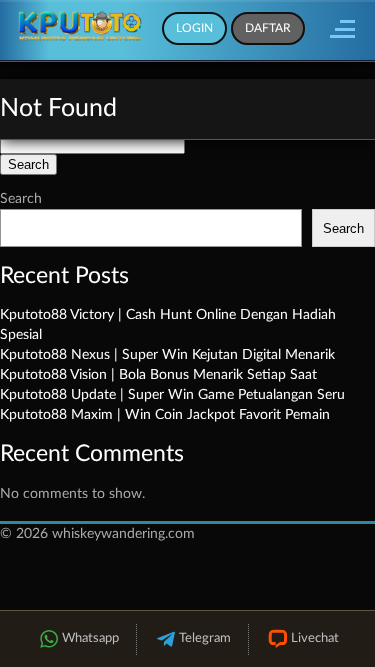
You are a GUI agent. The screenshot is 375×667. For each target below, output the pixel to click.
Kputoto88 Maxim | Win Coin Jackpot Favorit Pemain (165, 415)
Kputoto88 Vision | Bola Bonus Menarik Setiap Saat (158, 375)
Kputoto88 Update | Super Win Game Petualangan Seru (172, 395)
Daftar (268, 28)
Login (194, 28)
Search (21, 199)
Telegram (205, 638)
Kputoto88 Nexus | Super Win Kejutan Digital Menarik (167, 355)
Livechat (315, 638)
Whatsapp (90, 638)
